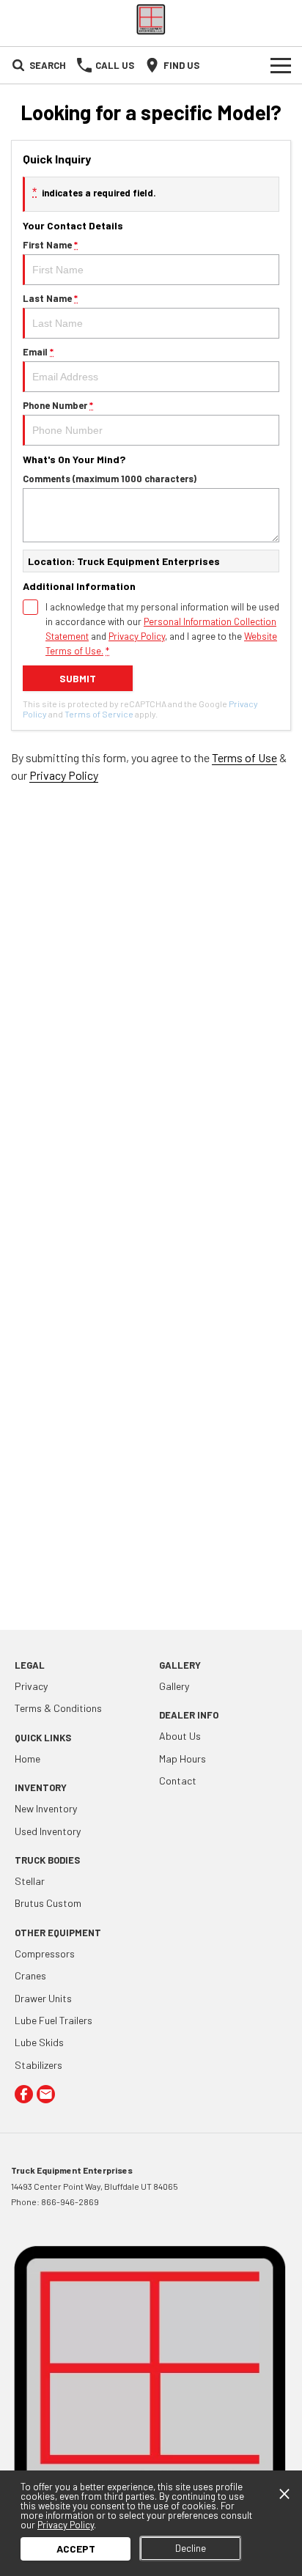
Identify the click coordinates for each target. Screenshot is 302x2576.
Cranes (30, 1975)
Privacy (31, 1686)
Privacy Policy (137, 636)
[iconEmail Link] (46, 2094)
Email (38, 352)
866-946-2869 (70, 2202)
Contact (178, 1780)
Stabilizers (38, 2065)
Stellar (30, 1881)
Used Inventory (48, 1831)
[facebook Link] (24, 2094)
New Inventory (46, 1808)
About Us (180, 1736)
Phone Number (58, 405)
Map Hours (183, 1758)
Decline (191, 2548)
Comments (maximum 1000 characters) (110, 479)
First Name (50, 245)
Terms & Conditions (58, 1708)
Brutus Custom (48, 1903)
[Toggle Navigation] (281, 65)
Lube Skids (39, 2042)
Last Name (50, 298)
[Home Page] (151, 19)
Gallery (174, 1686)
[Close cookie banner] (284, 2494)
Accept (76, 2549)
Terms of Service (99, 714)
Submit (78, 678)
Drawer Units (43, 1998)
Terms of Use (244, 757)
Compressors (45, 1953)
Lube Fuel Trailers (54, 2020)
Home (27, 1758)
